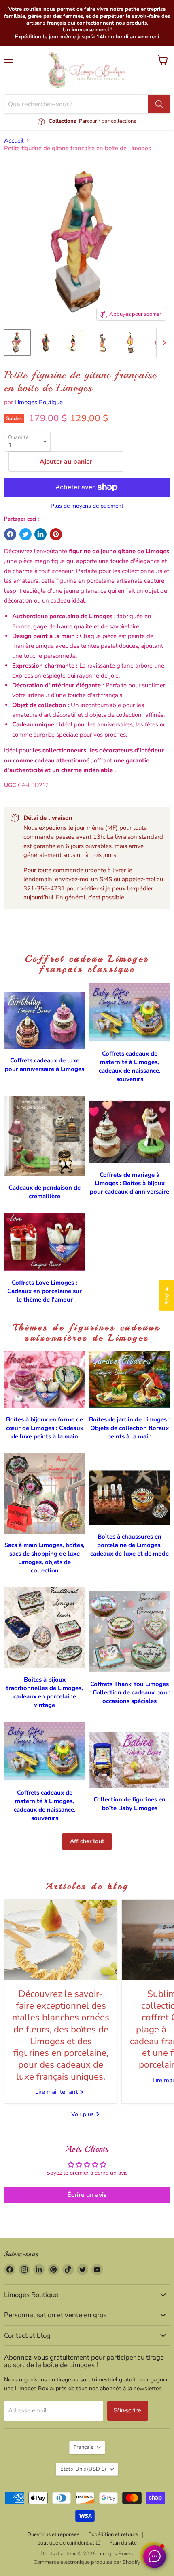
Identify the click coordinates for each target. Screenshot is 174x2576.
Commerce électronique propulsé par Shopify (87, 2562)
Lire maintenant (57, 2092)
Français (83, 2447)
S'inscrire (128, 2410)
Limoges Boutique (39, 402)
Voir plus (83, 2114)
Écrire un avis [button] (87, 2195)
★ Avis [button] (167, 1295)
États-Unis (83, 2469)
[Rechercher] (159, 104)
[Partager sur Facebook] (10, 534)
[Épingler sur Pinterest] (56, 534)
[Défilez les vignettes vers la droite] (163, 343)
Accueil (14, 141)
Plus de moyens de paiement (87, 506)
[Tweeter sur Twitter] (25, 534)
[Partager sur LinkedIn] (40, 534)
